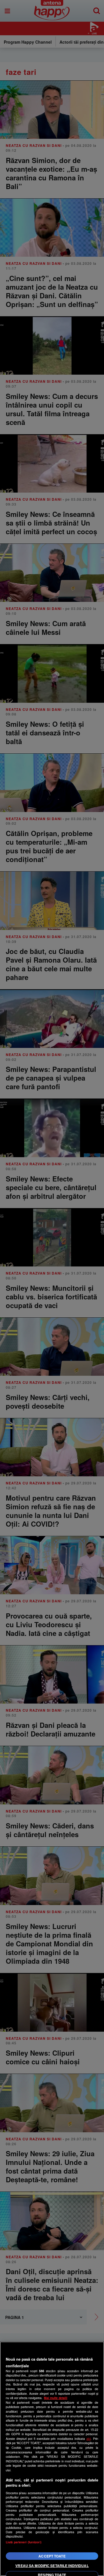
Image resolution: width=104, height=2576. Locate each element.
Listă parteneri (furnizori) (24, 2542)
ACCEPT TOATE (52, 2556)
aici (89, 2439)
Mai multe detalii (56, 2398)
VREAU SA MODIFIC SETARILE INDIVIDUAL (52, 2566)
